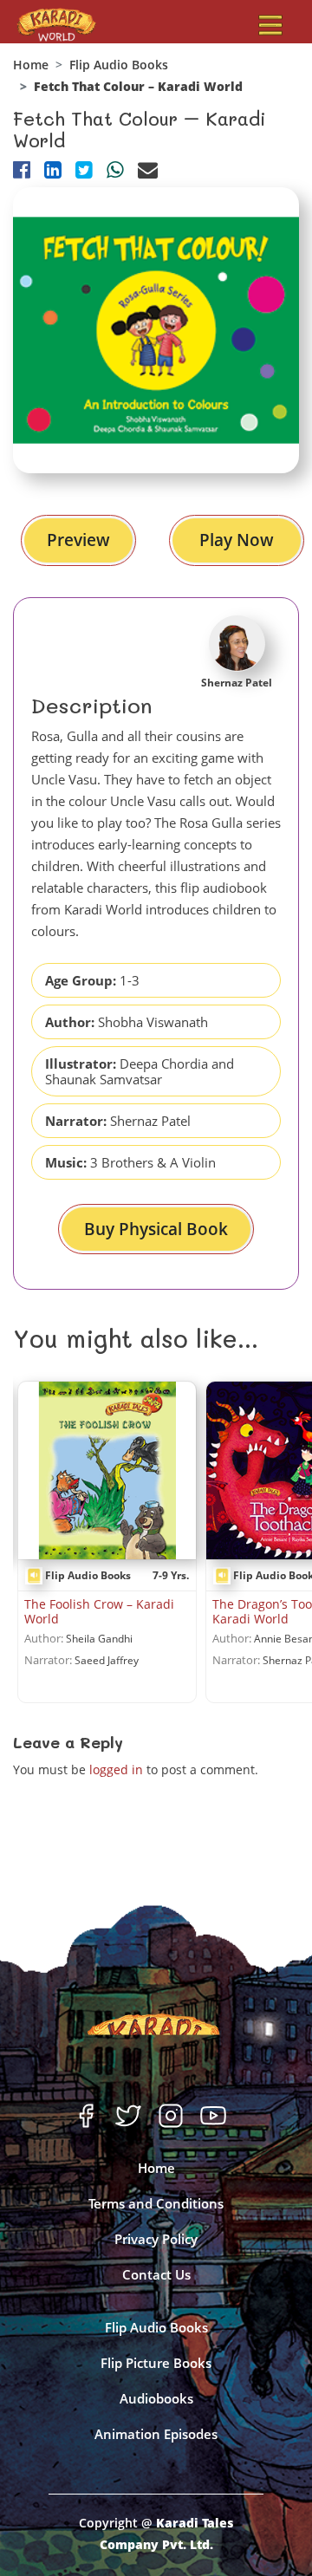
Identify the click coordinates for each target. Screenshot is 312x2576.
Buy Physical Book (156, 1229)
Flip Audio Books (119, 65)
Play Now (237, 540)
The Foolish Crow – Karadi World (99, 1611)
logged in (116, 1769)
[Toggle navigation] (270, 25)
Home (31, 65)
